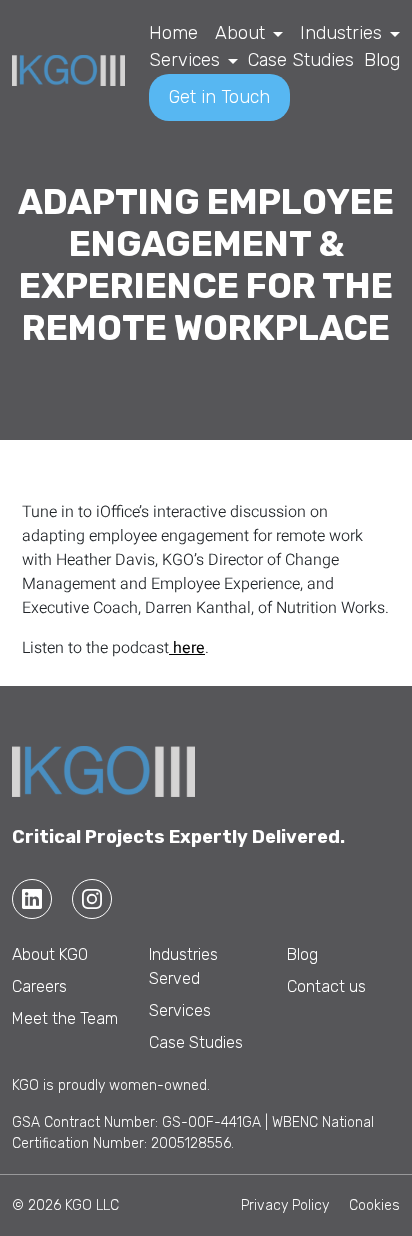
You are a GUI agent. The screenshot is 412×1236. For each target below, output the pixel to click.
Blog (382, 60)
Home (173, 33)
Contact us (326, 986)
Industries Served (183, 966)
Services (184, 60)
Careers (39, 986)
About (240, 33)
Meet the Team (65, 1018)
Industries (341, 33)
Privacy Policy (285, 1205)
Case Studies (301, 60)
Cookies (374, 1205)
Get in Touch (219, 97)
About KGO (50, 954)
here (187, 648)
